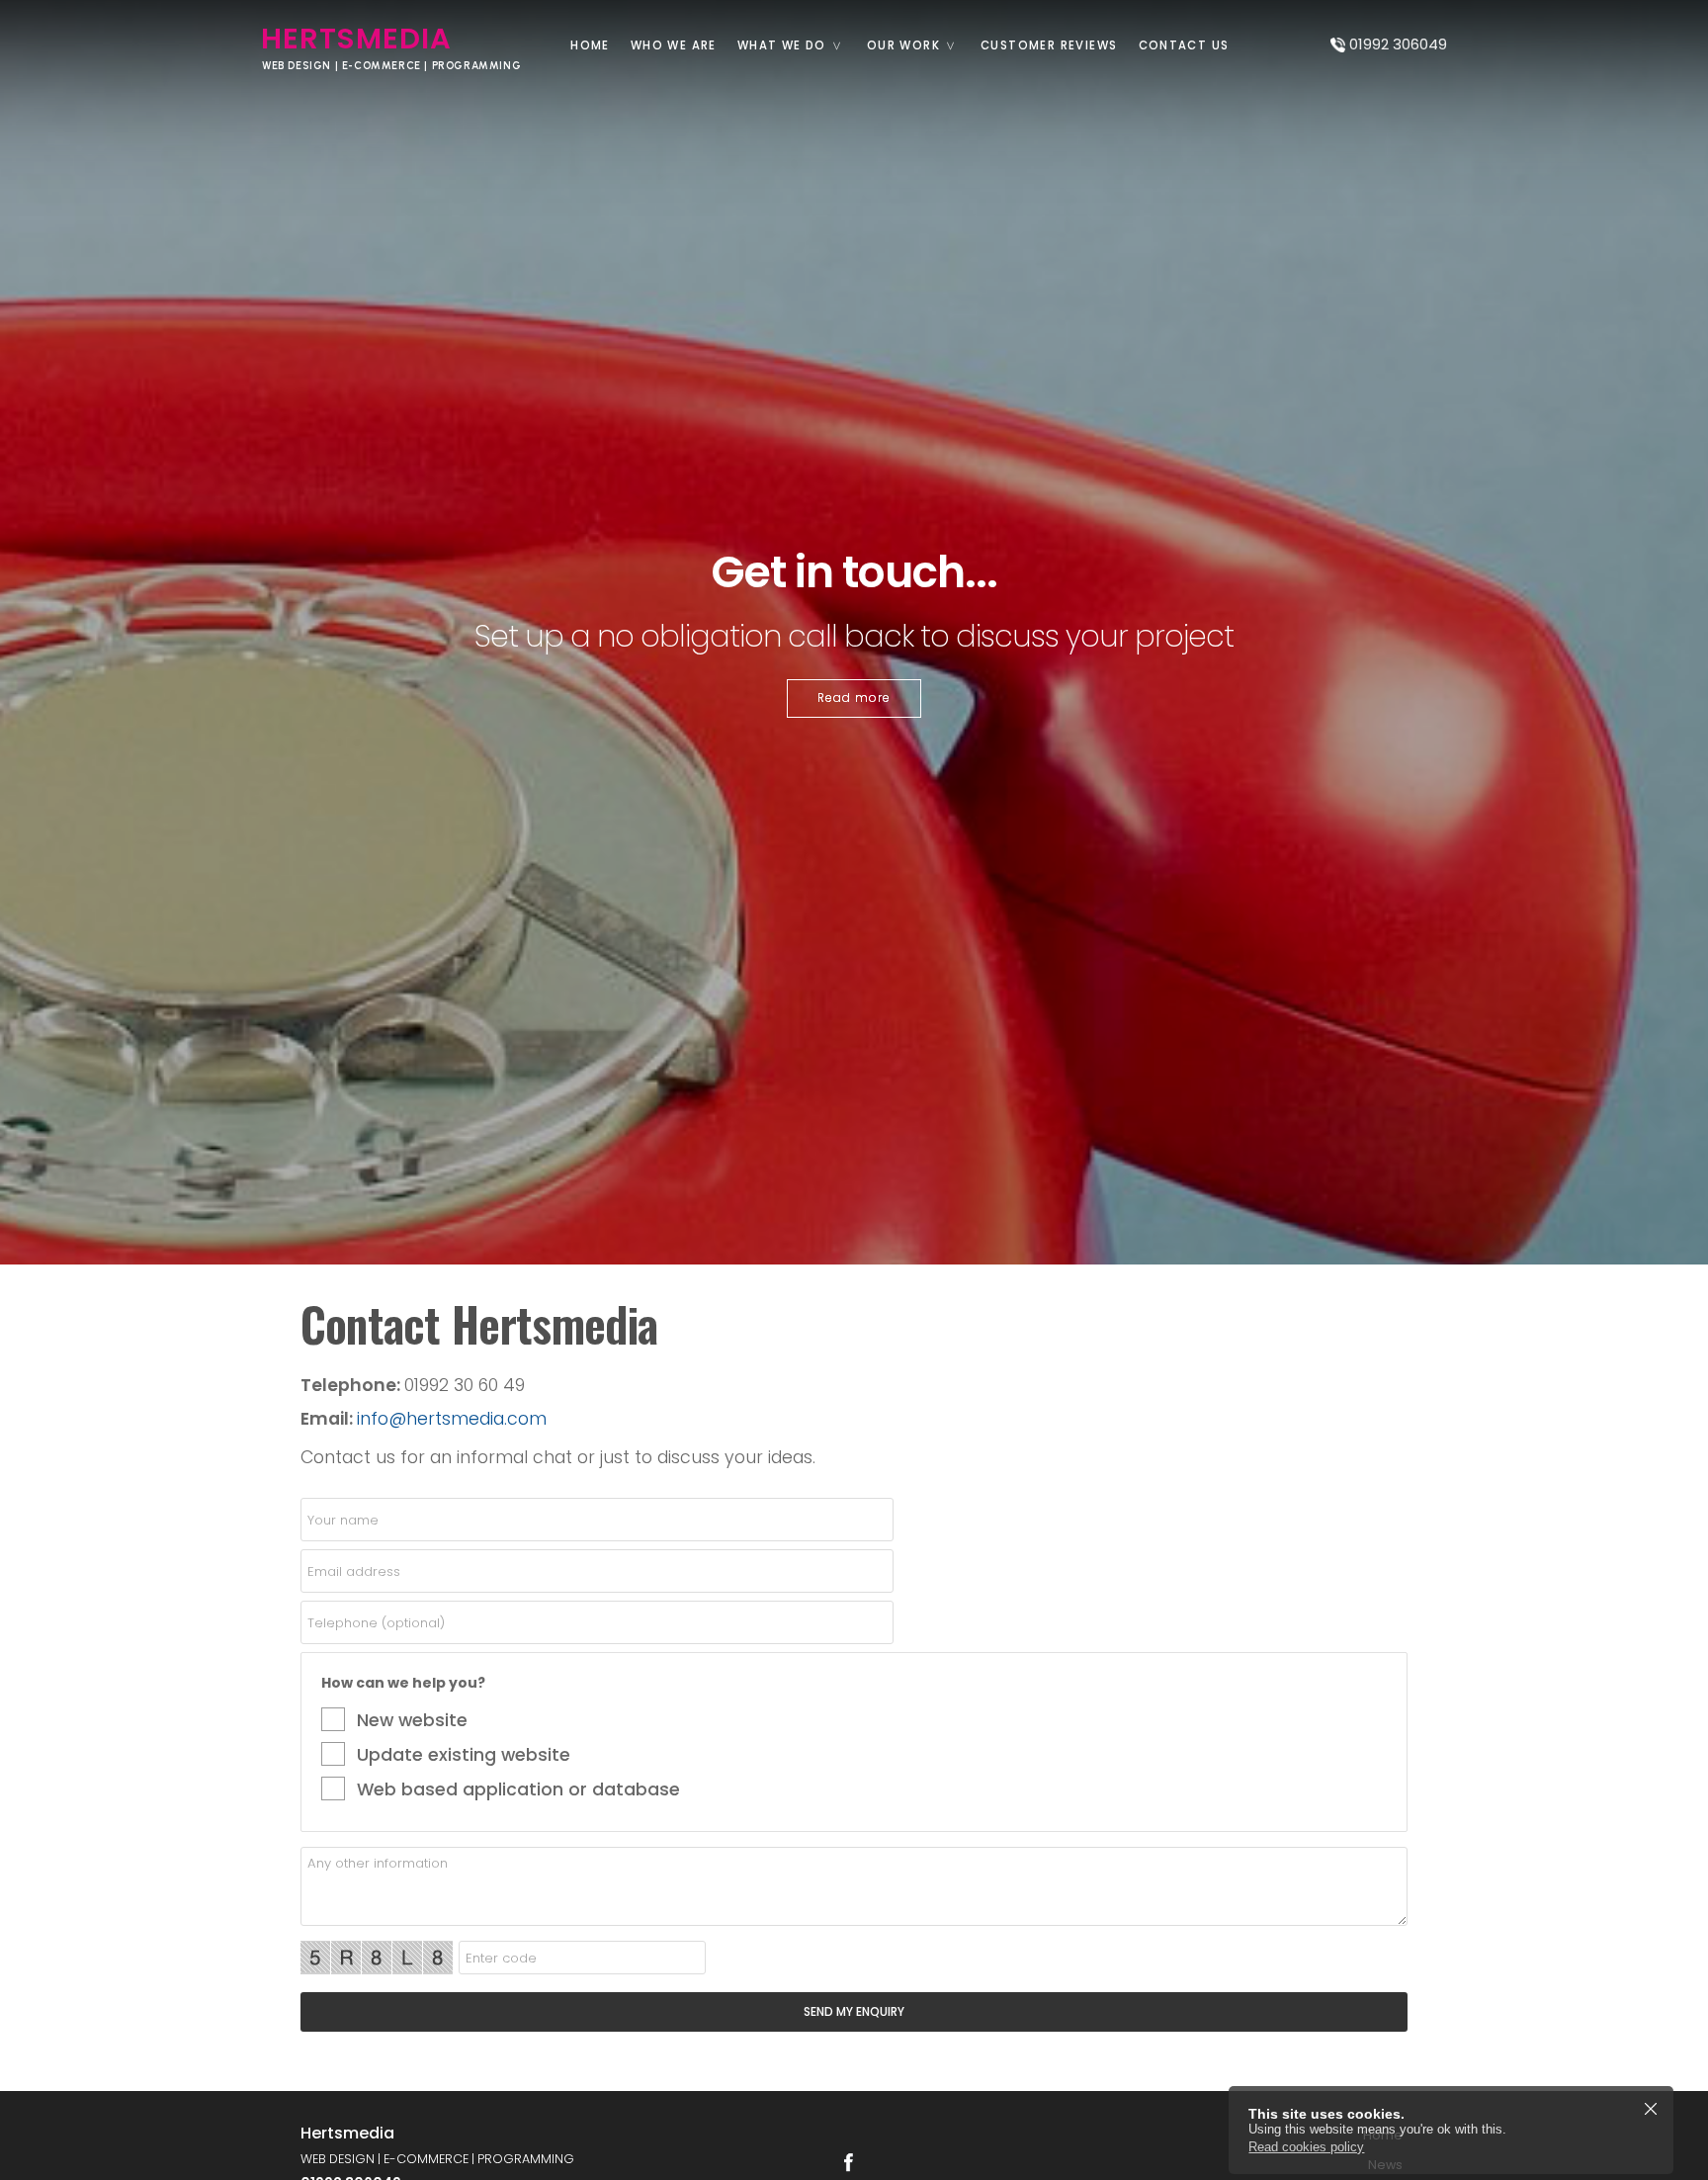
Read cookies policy (1306, 2147)
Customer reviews (1049, 45)
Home (590, 45)
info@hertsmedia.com (452, 1419)
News (1385, 2165)
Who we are (674, 45)
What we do (782, 45)
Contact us (1184, 45)
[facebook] (848, 2162)
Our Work (903, 45)
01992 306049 (1398, 44)
